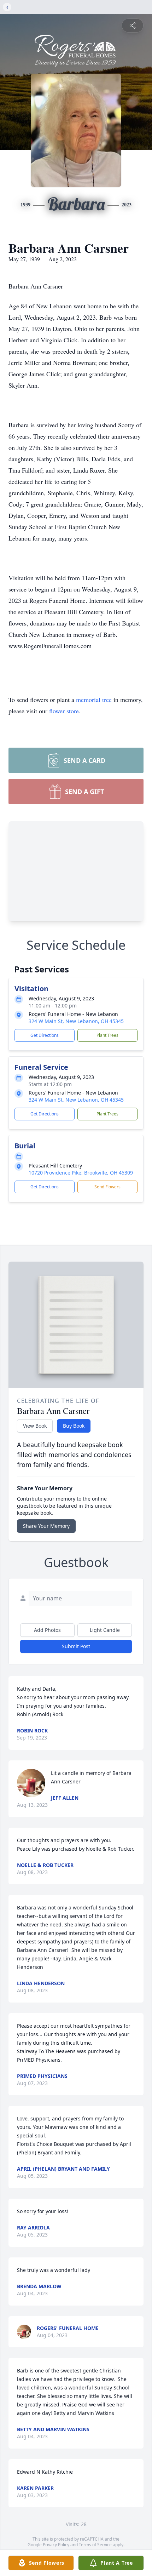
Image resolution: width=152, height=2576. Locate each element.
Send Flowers (107, 1187)
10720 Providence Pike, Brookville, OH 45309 (81, 1173)
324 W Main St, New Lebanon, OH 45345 (76, 1021)
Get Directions (45, 1035)
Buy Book (74, 1426)
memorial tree (94, 699)
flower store (64, 711)
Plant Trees (107, 1035)
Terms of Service (95, 2545)
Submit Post (76, 1646)
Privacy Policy (56, 2545)
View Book (35, 1426)
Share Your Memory (46, 1526)
